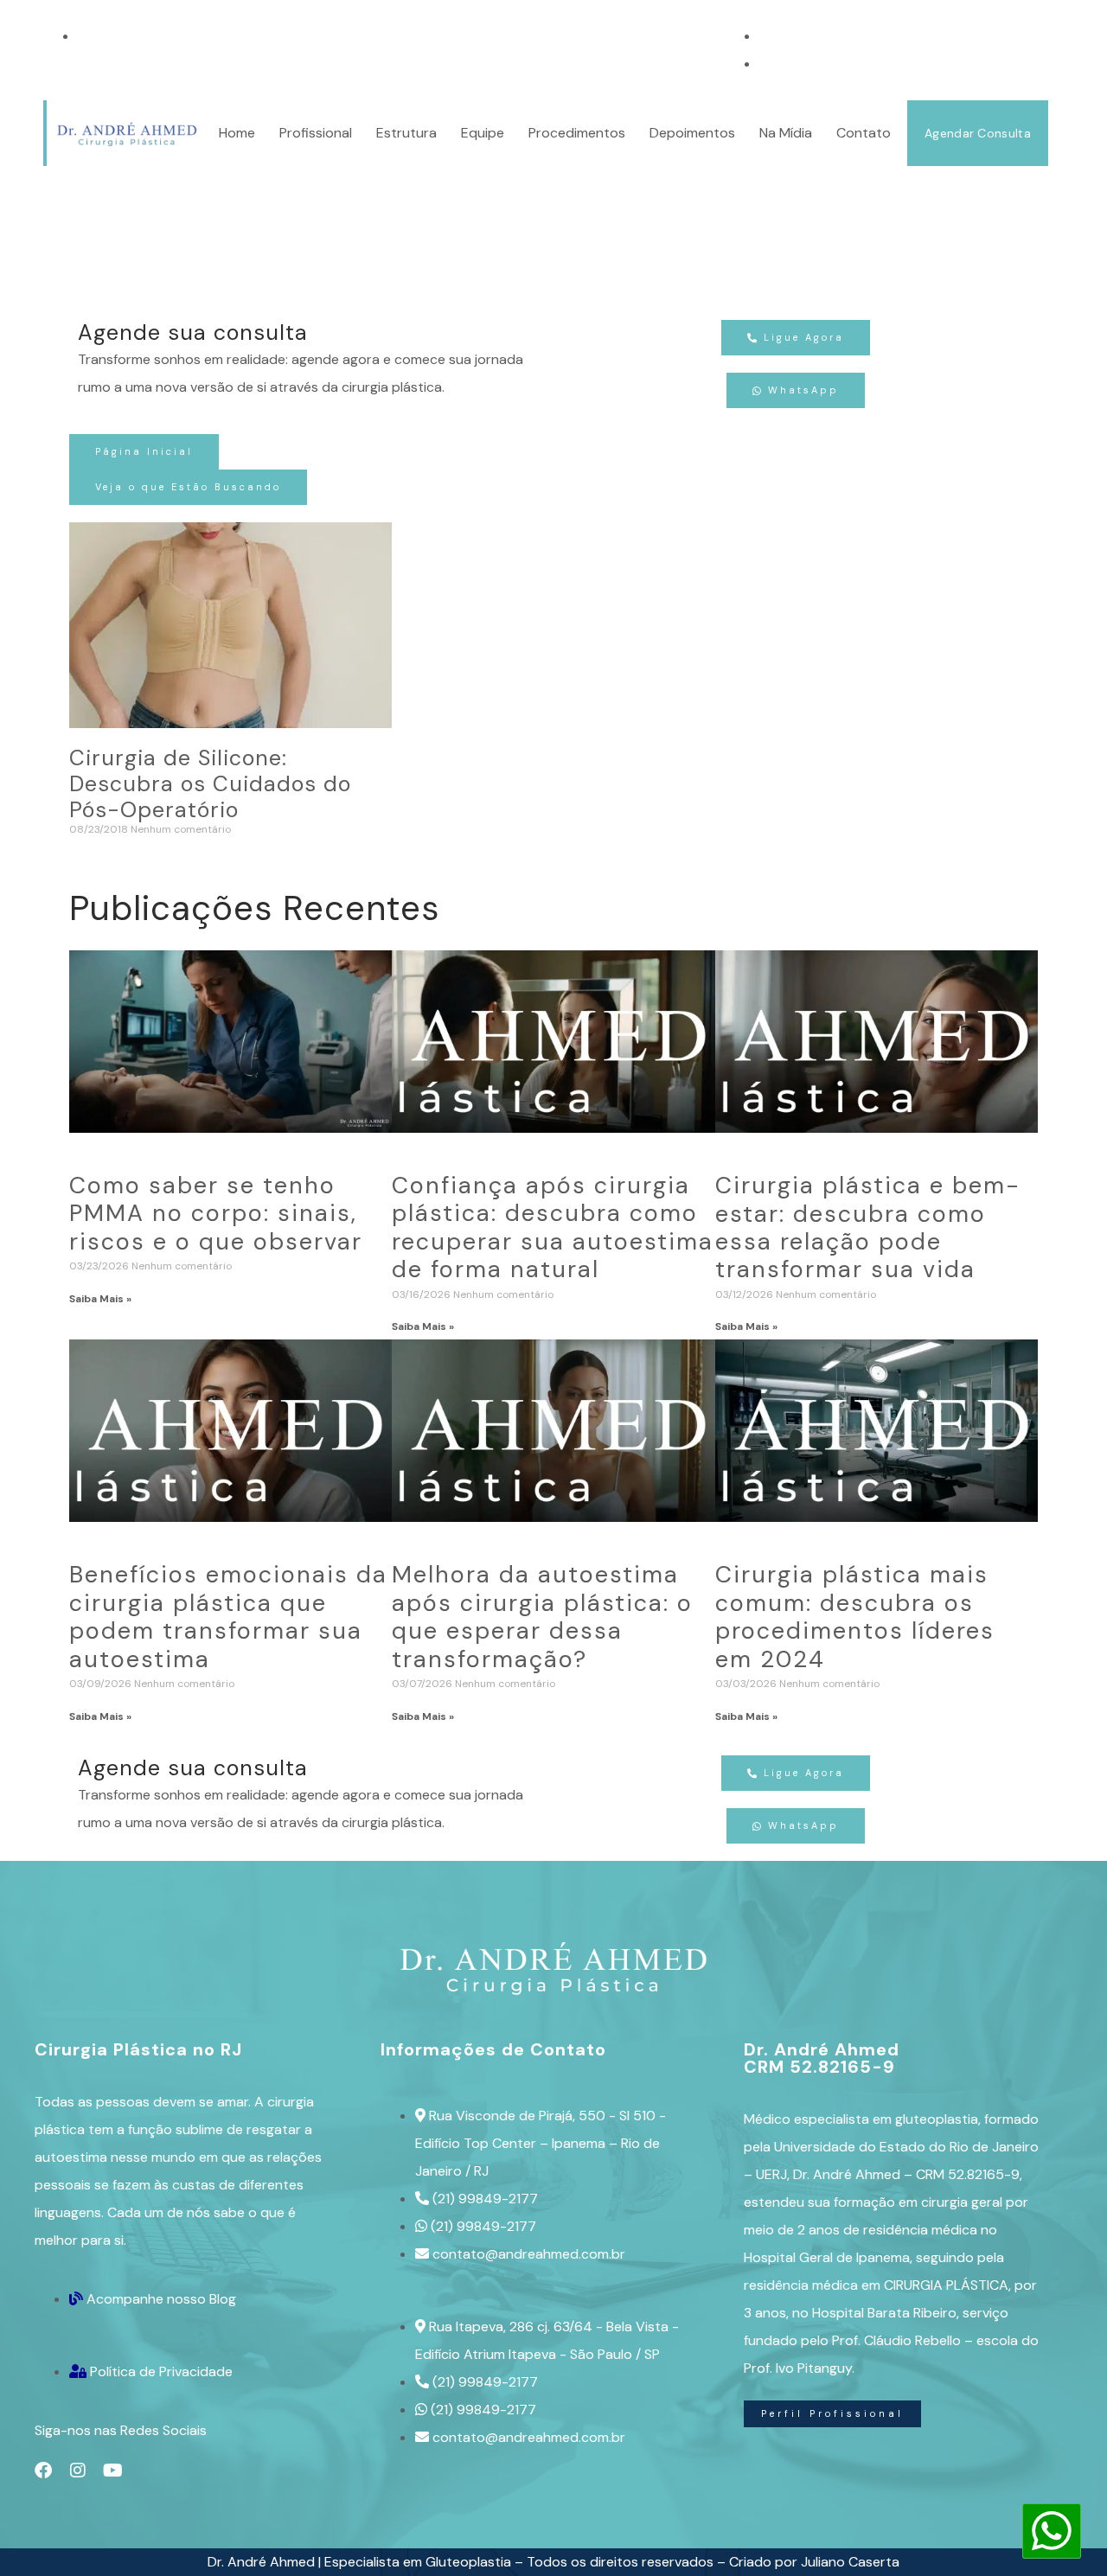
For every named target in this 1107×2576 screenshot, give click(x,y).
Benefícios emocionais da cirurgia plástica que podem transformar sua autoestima (228, 1616)
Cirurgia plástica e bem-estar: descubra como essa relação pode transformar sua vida (868, 1227)
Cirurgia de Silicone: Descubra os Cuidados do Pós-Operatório (210, 784)
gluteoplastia (937, 2119)
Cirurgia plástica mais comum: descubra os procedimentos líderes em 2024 (855, 1616)
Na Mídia (786, 133)
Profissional (316, 133)
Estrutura (406, 133)
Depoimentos (692, 133)
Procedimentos (577, 133)
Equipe (483, 133)
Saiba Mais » (100, 1299)
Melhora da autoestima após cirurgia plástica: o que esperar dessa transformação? (542, 1616)
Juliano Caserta (850, 2562)
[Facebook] (43, 2471)
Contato (864, 133)
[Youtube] (112, 2471)
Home (237, 133)
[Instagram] (78, 2471)
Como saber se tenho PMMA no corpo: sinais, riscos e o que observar (216, 1213)
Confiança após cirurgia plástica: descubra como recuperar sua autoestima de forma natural (553, 1227)
